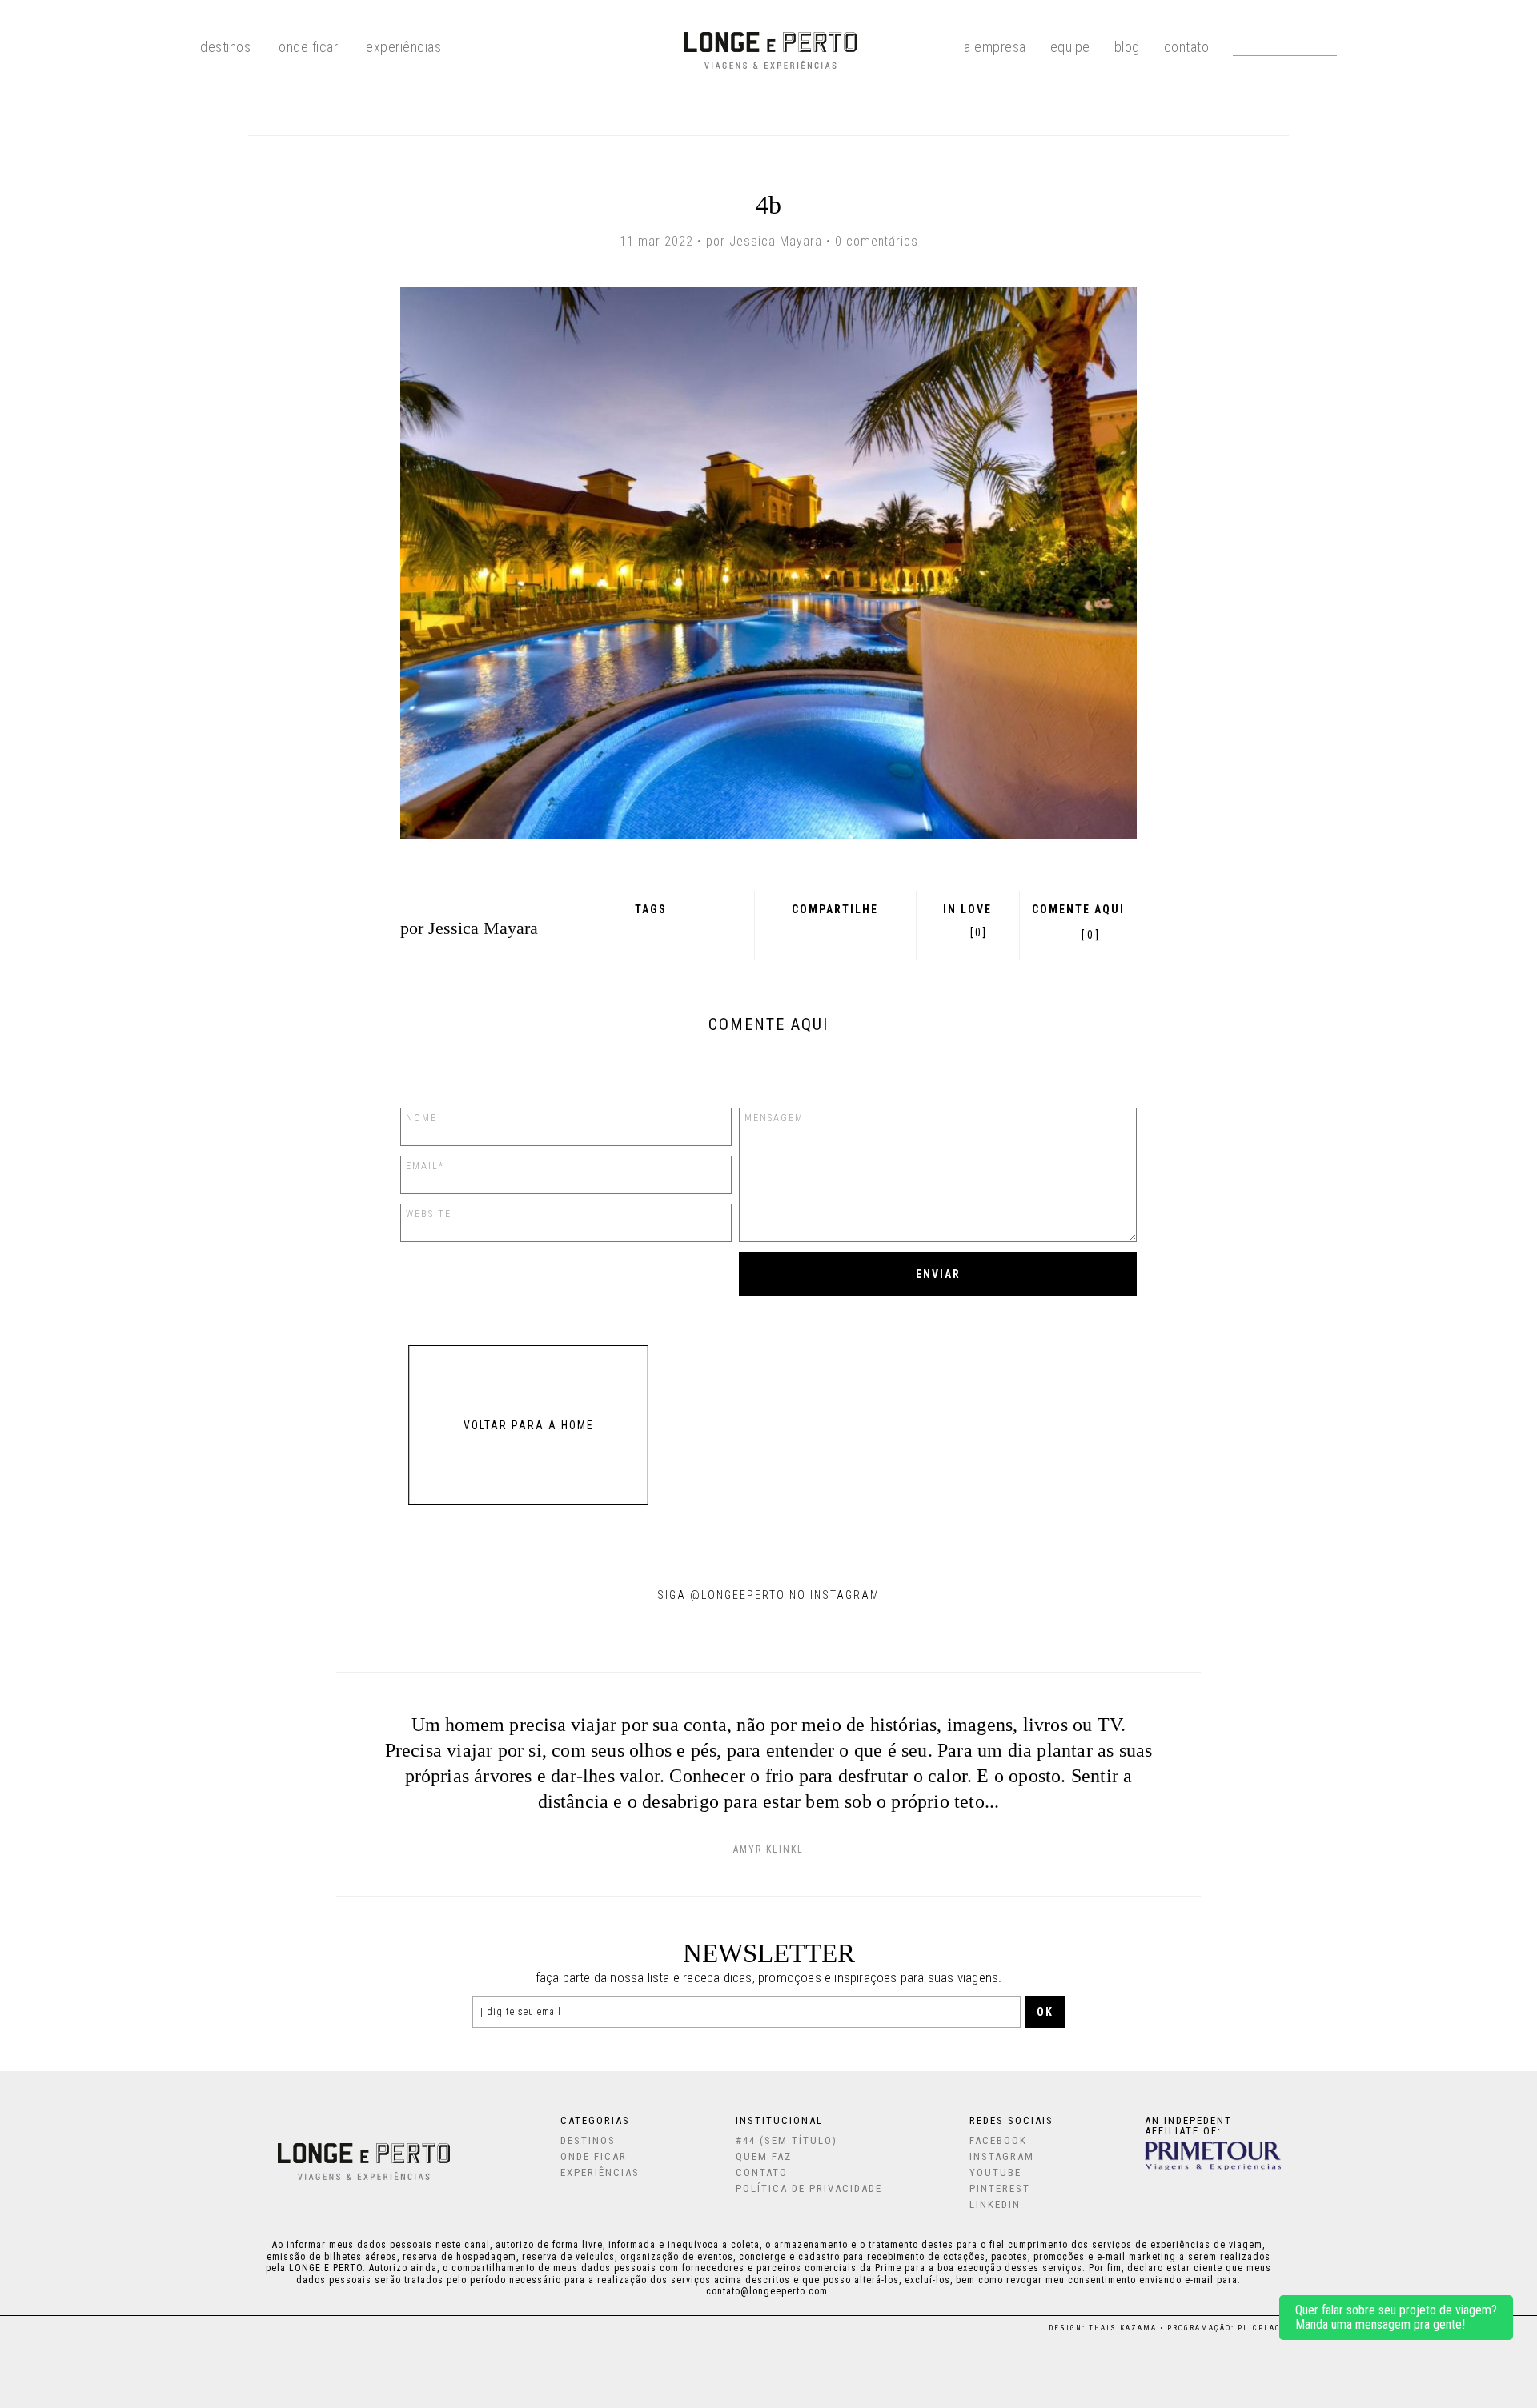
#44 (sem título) (787, 2140)
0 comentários (877, 241)
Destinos (588, 2140)
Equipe (1070, 46)
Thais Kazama (1123, 2328)
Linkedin (995, 2204)
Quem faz (764, 2156)
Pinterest (853, 932)
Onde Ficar (308, 46)
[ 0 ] (1090, 935)
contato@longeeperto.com (767, 2291)
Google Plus (810, 932)
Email (876, 932)
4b (768, 205)
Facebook (790, 932)
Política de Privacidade (809, 2188)
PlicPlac (1259, 2328)
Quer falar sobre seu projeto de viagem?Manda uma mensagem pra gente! (1396, 2317)
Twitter (832, 932)
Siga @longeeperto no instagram (768, 1595)
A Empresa (995, 46)
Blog (1127, 46)
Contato (1187, 46)
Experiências (403, 46)
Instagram (1002, 2156)
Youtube (995, 2172)
